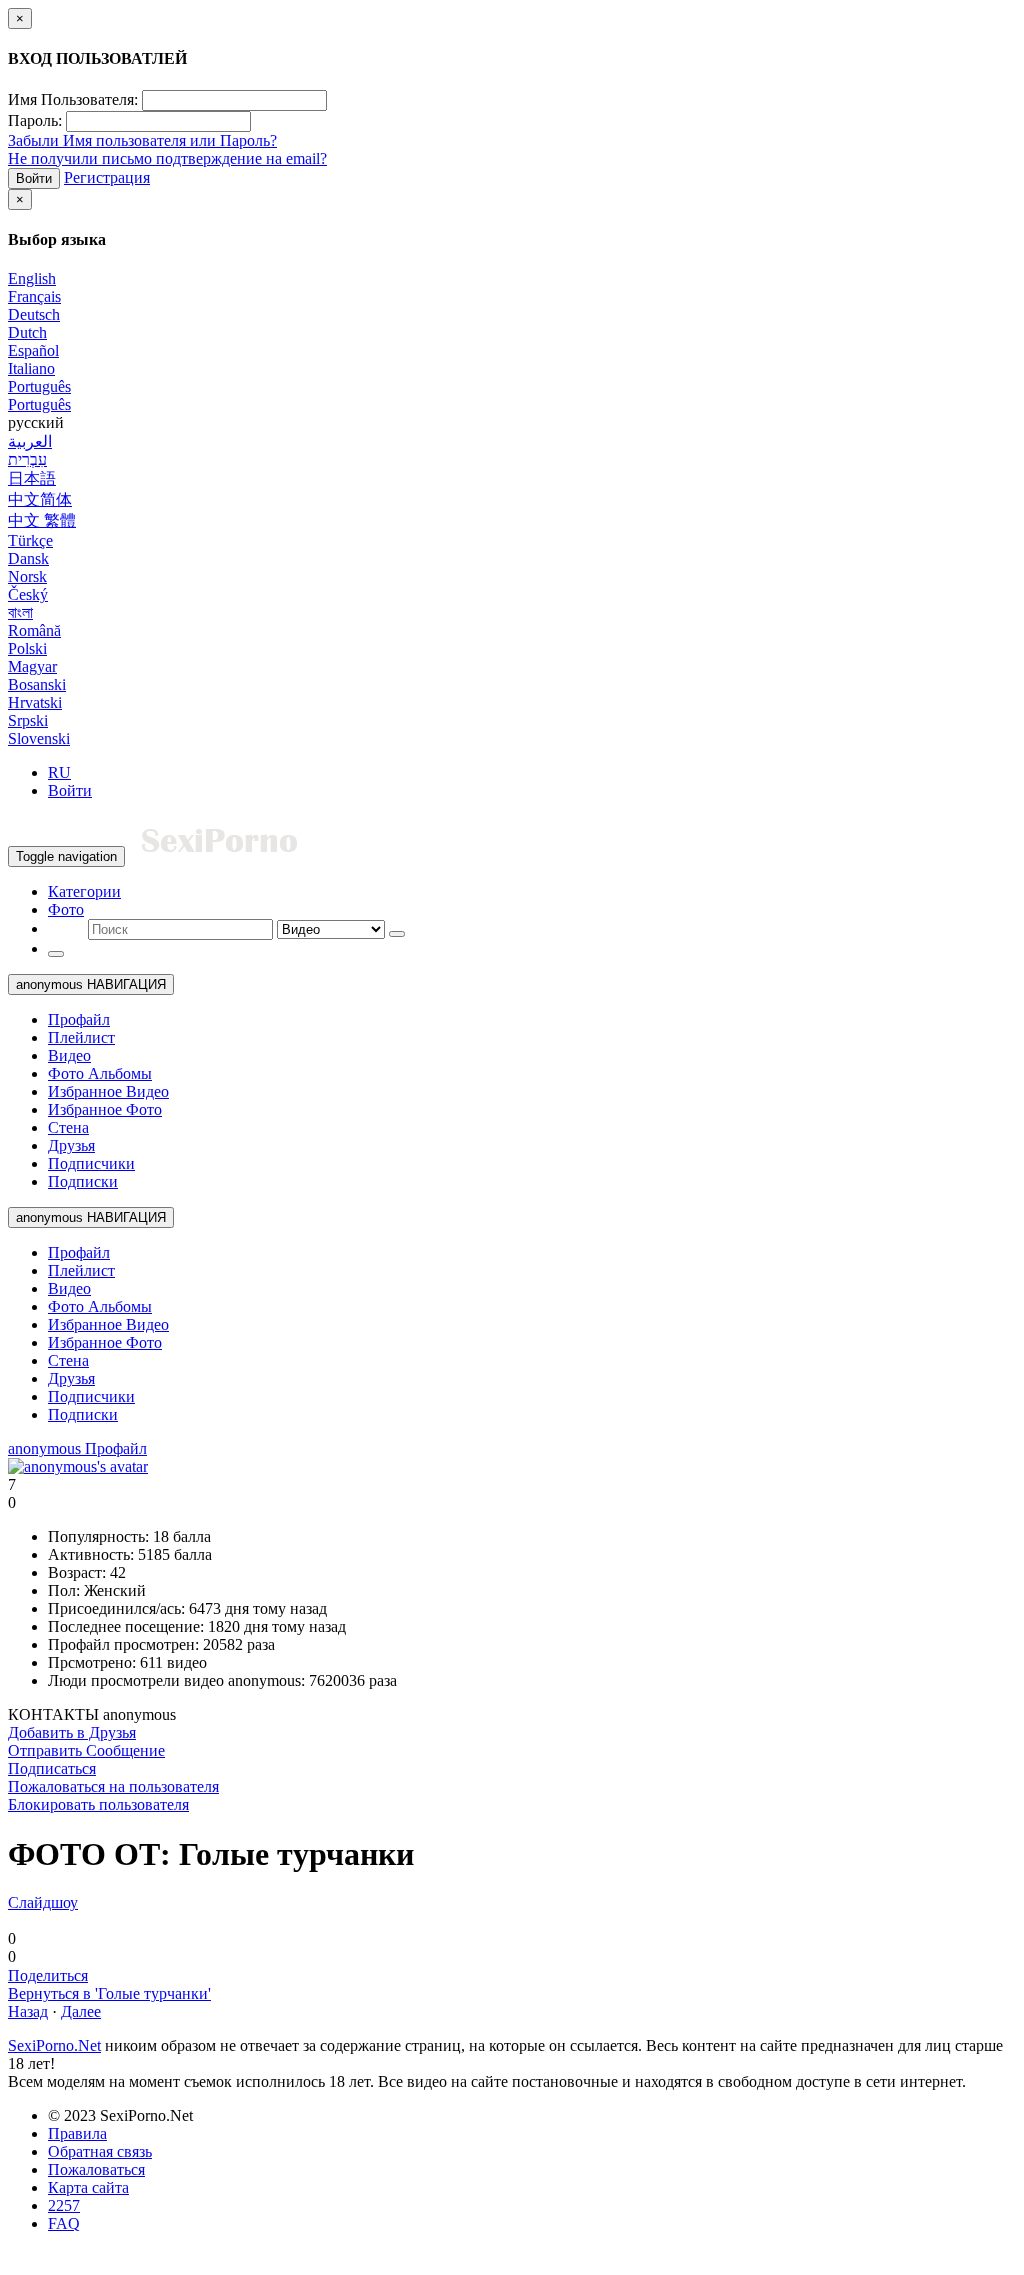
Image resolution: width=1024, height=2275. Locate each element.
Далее (81, 2011)
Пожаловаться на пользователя (113, 1786)
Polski (27, 648)
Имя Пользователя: (73, 99)
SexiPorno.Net (54, 2045)
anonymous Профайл (77, 1448)
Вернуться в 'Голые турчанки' (109, 1993)
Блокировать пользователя (98, 1804)
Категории (84, 891)
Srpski (28, 720)
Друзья (71, 1145)
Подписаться (52, 1768)
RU (59, 772)
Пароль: (35, 120)
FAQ (64, 2223)
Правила (77, 2133)
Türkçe (30, 540)
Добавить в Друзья (72, 1732)
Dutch (27, 332)
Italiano (31, 368)
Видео (69, 1055)
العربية (30, 441)
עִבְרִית (27, 459)
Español (33, 350)
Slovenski (39, 738)
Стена (68, 1127)
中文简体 (40, 499)
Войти (34, 178)
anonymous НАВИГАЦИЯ (91, 984)
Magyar (32, 666)
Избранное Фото (105, 1109)
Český (28, 594)
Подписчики (91, 1163)
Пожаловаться (96, 2169)
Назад (28, 2011)
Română (34, 630)
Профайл (79, 1019)
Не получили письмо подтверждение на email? (167, 158)
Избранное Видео (108, 1091)
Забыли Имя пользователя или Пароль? (142, 140)
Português (39, 386)
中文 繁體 (42, 520)
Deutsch (34, 314)
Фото (66, 909)
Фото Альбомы (100, 1073)
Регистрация (107, 177)
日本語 (32, 478)
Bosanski (37, 684)
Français (34, 296)
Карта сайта (88, 2187)
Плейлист (81, 1037)
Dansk (28, 558)
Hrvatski (35, 702)
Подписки (83, 1181)
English (32, 278)
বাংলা (20, 612)
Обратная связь (100, 2151)
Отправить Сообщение (86, 1750)
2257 (64, 2205)
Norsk (27, 576)
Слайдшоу (43, 1902)
